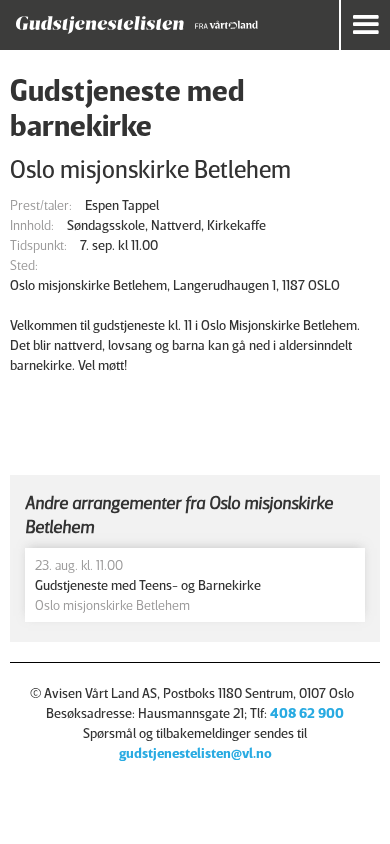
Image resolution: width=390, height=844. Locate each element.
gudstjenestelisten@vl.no (195, 752)
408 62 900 (307, 712)
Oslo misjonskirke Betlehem (150, 168)
